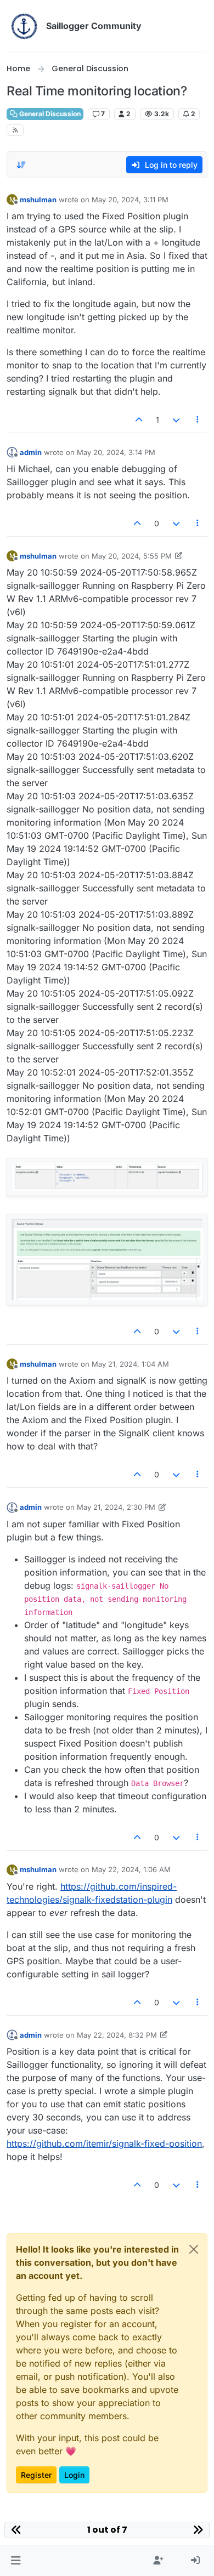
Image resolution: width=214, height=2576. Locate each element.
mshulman (38, 200)
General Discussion (49, 114)
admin (31, 452)
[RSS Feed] (15, 130)
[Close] (194, 2249)
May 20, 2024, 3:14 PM (116, 452)
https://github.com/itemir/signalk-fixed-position (104, 2143)
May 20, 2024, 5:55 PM (132, 556)
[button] (16, 2561)
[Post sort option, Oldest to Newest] (21, 165)
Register (36, 2475)
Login (74, 2475)
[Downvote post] (176, 420)
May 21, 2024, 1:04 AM (130, 1364)
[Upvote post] (139, 420)
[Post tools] (198, 420)
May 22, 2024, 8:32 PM (117, 2035)
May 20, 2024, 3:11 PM (130, 200)
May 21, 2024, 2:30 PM (116, 1507)
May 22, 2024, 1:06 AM (131, 1869)
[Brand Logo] (24, 26)
